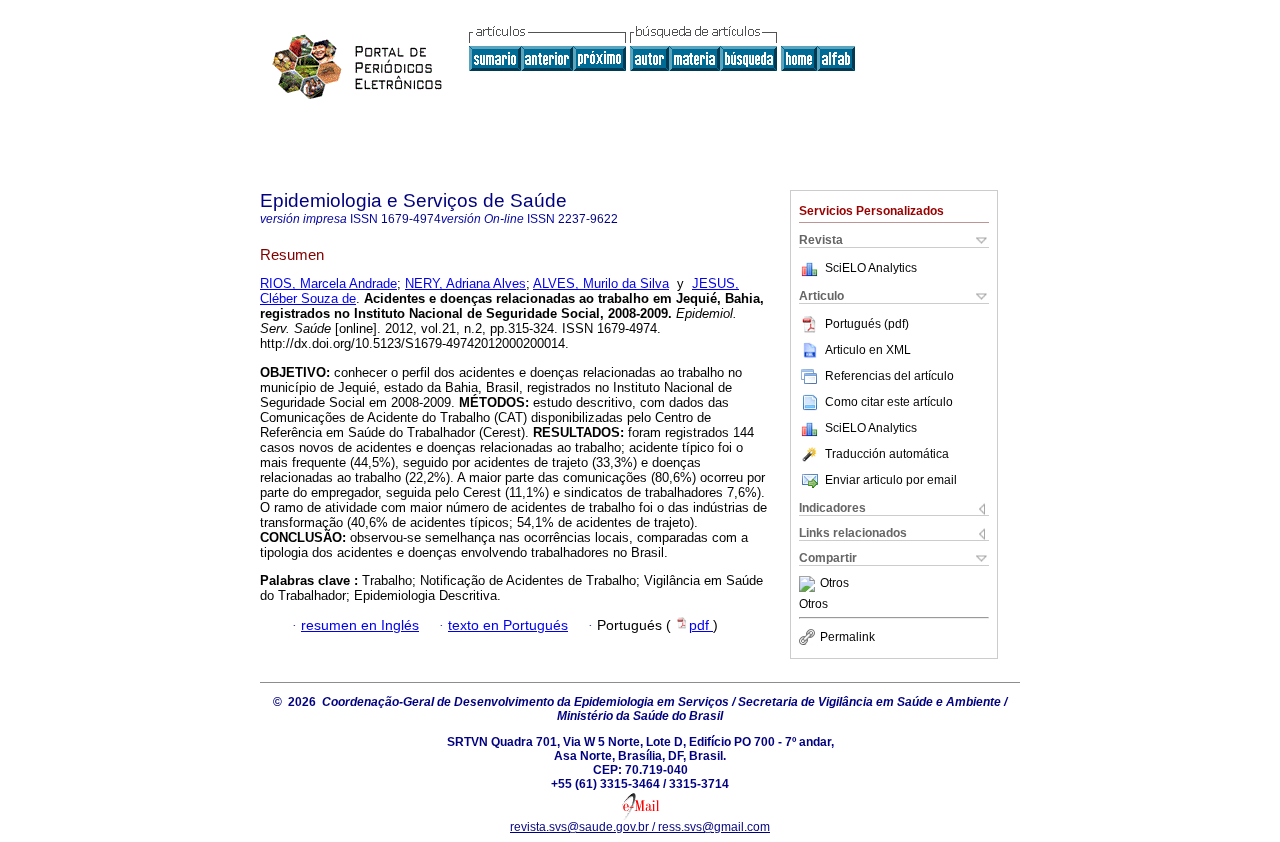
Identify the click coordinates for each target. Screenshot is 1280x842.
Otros (834, 584)
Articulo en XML (868, 350)
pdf (701, 625)
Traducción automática (887, 454)
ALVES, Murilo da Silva (601, 283)
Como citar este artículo (889, 402)
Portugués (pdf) (867, 324)
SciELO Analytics (871, 268)
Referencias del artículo (889, 376)
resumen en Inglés (360, 625)
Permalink (847, 637)
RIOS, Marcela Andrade (328, 283)
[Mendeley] (809, 584)
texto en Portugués (508, 625)
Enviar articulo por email (891, 480)
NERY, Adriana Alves (465, 283)
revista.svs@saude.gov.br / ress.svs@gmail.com (640, 827)
